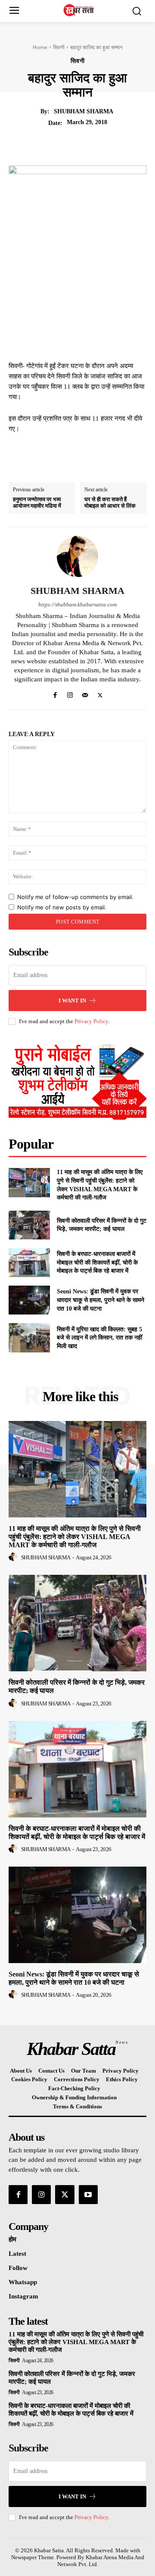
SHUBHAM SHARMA (84, 111)
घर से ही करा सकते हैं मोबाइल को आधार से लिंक (110, 503)
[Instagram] (70, 693)
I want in (72, 1001)
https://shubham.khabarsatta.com (77, 604)
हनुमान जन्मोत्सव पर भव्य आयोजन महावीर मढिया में (37, 503)
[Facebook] (51, 144)
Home (40, 47)
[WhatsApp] (111, 144)
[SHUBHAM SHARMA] (77, 556)
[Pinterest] (91, 144)
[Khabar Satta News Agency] (80, 10)
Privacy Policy (91, 1021)
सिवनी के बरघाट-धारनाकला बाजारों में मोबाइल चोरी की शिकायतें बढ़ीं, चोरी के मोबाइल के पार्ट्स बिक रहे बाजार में (97, 1262)
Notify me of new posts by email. (62, 907)
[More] (131, 144)
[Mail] (85, 693)
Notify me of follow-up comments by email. (75, 897)
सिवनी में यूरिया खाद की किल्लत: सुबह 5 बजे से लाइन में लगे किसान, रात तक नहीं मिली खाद (99, 1338)
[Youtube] (88, 2195)
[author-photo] (14, 1557)
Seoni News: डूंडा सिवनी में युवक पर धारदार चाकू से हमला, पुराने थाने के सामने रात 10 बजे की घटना (101, 1300)
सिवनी (59, 47)
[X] (71, 144)
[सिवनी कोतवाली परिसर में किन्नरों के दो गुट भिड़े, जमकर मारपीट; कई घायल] (29, 1225)
